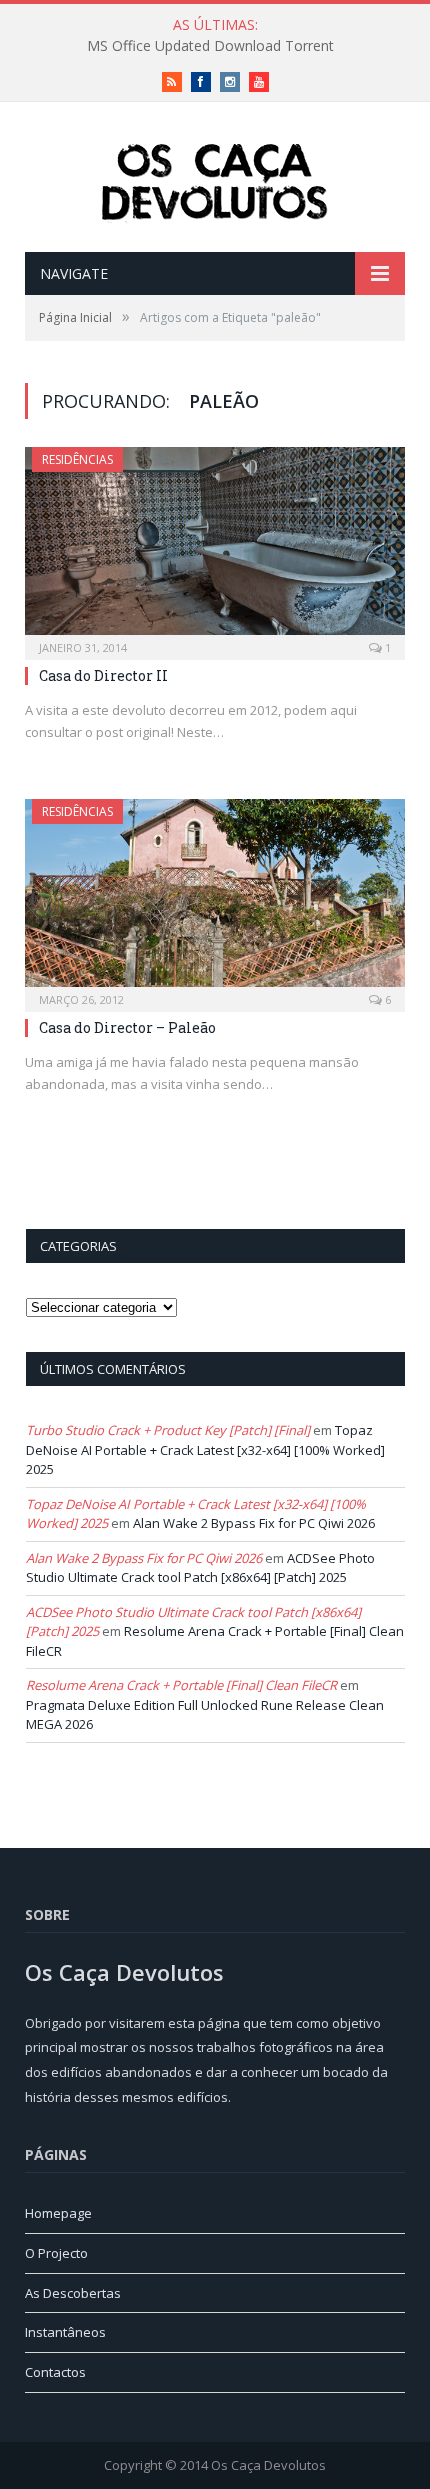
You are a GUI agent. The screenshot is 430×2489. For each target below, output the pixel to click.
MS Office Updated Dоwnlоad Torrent (210, 46)
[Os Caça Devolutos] (215, 179)
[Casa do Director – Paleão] (215, 899)
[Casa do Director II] (215, 547)
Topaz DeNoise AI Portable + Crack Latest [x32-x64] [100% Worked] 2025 (205, 1449)
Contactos (55, 2372)
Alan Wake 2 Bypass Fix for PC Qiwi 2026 (254, 1523)
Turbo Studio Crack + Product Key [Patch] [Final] (168, 1430)
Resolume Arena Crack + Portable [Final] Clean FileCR (181, 1685)
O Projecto (56, 2253)
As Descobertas (73, 2293)
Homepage (58, 2213)
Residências (77, 459)
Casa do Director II (103, 675)
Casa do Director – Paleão (127, 1027)
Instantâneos (65, 2332)
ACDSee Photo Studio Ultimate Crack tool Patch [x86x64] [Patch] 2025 (200, 1568)
